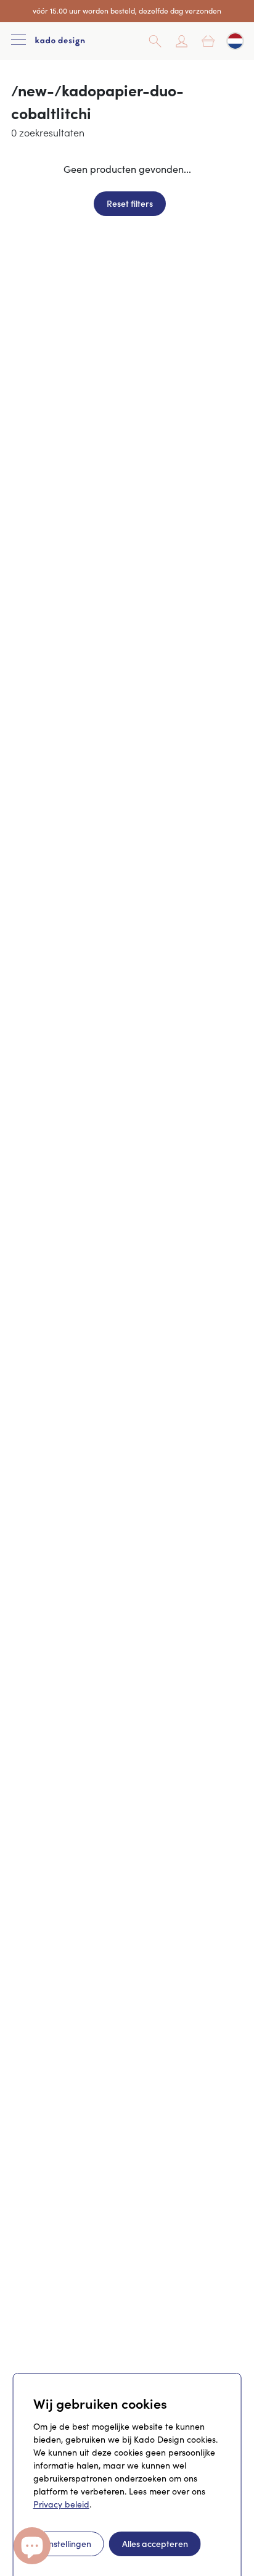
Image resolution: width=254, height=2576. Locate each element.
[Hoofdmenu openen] (18, 41)
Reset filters (130, 203)
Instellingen (69, 2543)
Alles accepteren (155, 2543)
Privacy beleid (61, 2504)
